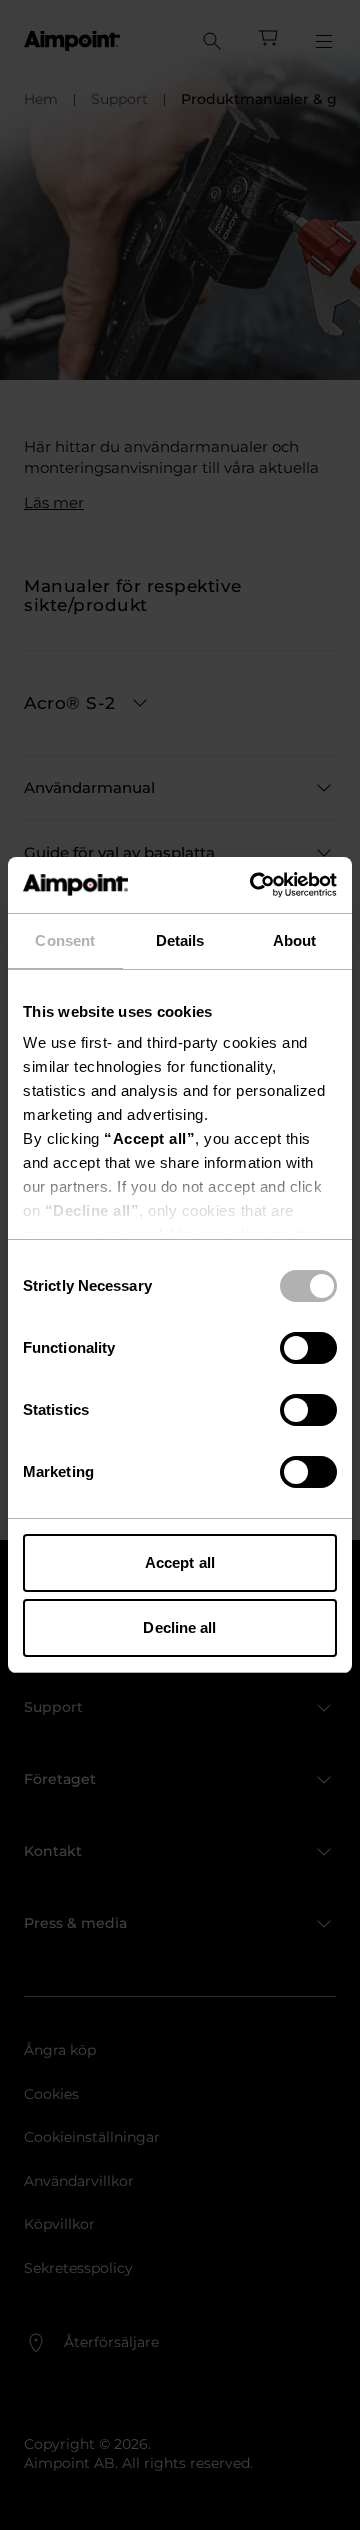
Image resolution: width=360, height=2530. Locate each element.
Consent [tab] (65, 940)
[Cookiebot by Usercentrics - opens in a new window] (254, 885)
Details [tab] (180, 940)
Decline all (179, 1627)
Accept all (180, 1562)
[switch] (308, 1348)
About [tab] (295, 940)
